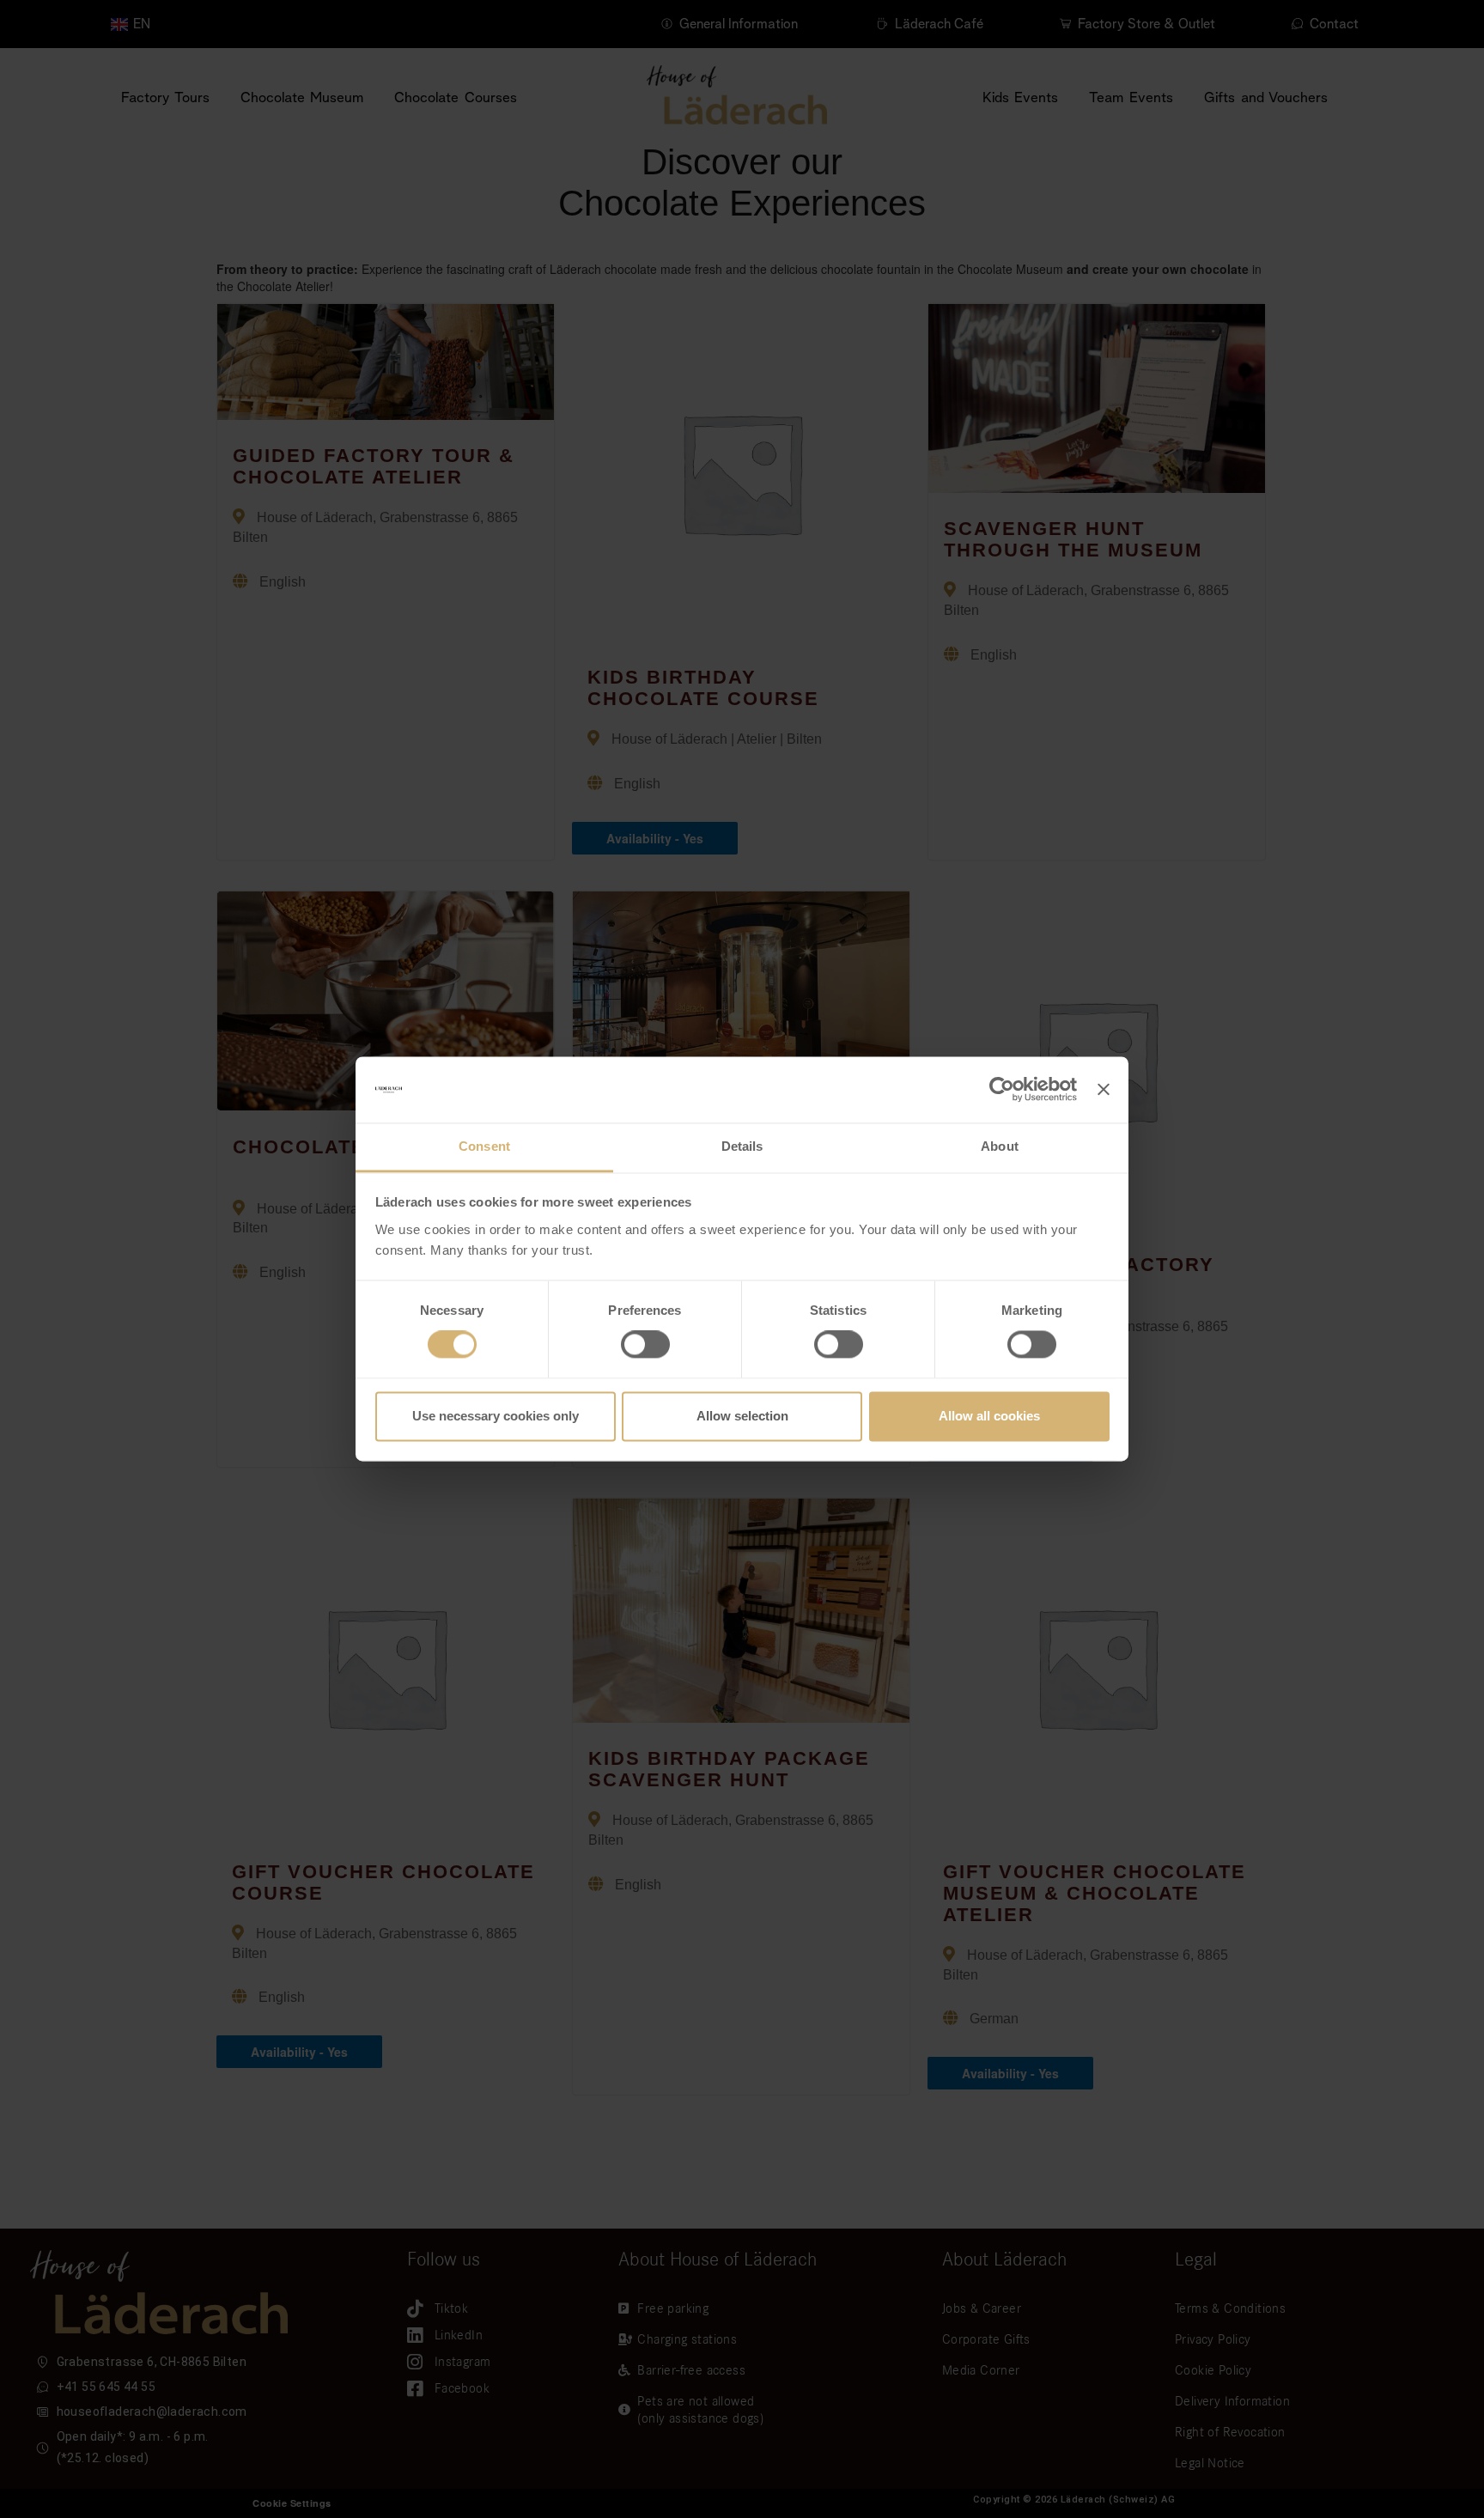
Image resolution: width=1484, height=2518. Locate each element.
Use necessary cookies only (496, 1416)
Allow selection (742, 1416)
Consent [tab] (484, 1146)
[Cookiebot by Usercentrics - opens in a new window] (1002, 1090)
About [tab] (1000, 1146)
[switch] (645, 1345)
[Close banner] (1104, 1090)
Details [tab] (742, 1146)
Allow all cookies (989, 1416)
